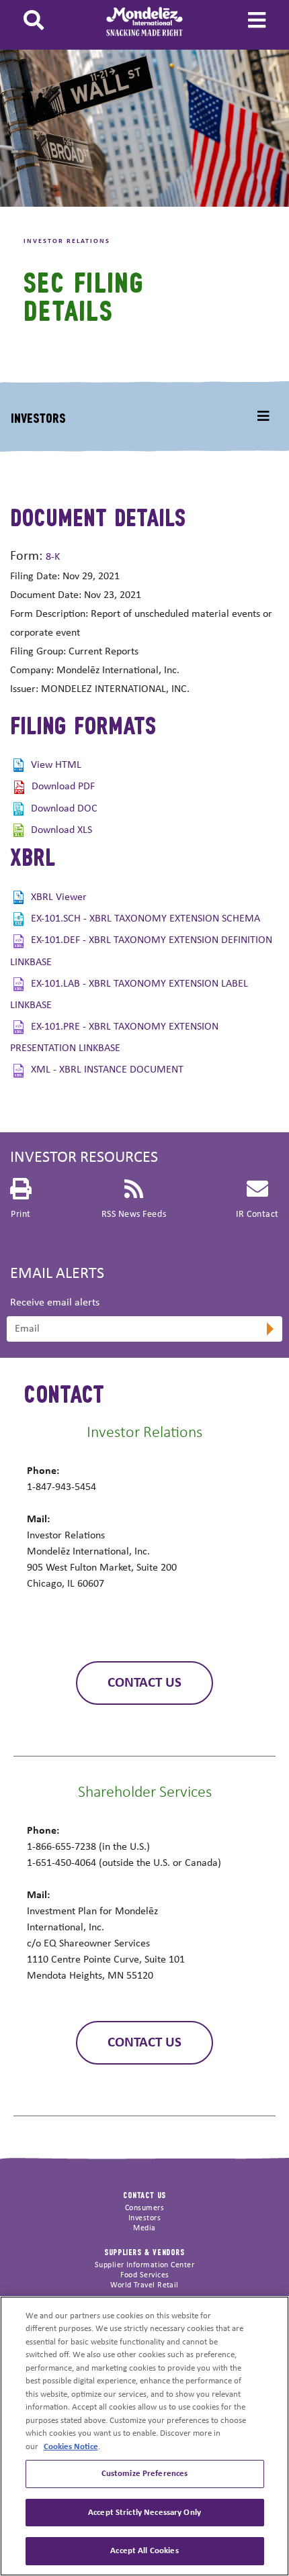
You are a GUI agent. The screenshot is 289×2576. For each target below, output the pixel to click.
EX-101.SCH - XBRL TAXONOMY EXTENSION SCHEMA (146, 919)
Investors (38, 417)
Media (144, 2228)
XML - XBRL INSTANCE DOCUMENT (107, 1070)
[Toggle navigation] (263, 417)
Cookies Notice (71, 2447)
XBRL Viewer (59, 897)
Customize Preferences (145, 2474)
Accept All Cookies (144, 2551)
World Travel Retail (144, 2285)
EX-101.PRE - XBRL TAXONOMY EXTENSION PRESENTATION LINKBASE (114, 1038)
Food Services (145, 2275)
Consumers (144, 2208)
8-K (53, 557)
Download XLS (61, 830)
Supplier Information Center (144, 2265)
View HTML (56, 765)
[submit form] (269, 1330)
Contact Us (144, 1683)
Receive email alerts (55, 1303)
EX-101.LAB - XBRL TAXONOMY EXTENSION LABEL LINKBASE (129, 995)
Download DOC (64, 809)
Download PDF (63, 787)
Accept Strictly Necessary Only (144, 2513)
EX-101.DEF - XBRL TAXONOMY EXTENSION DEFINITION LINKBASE (141, 951)
